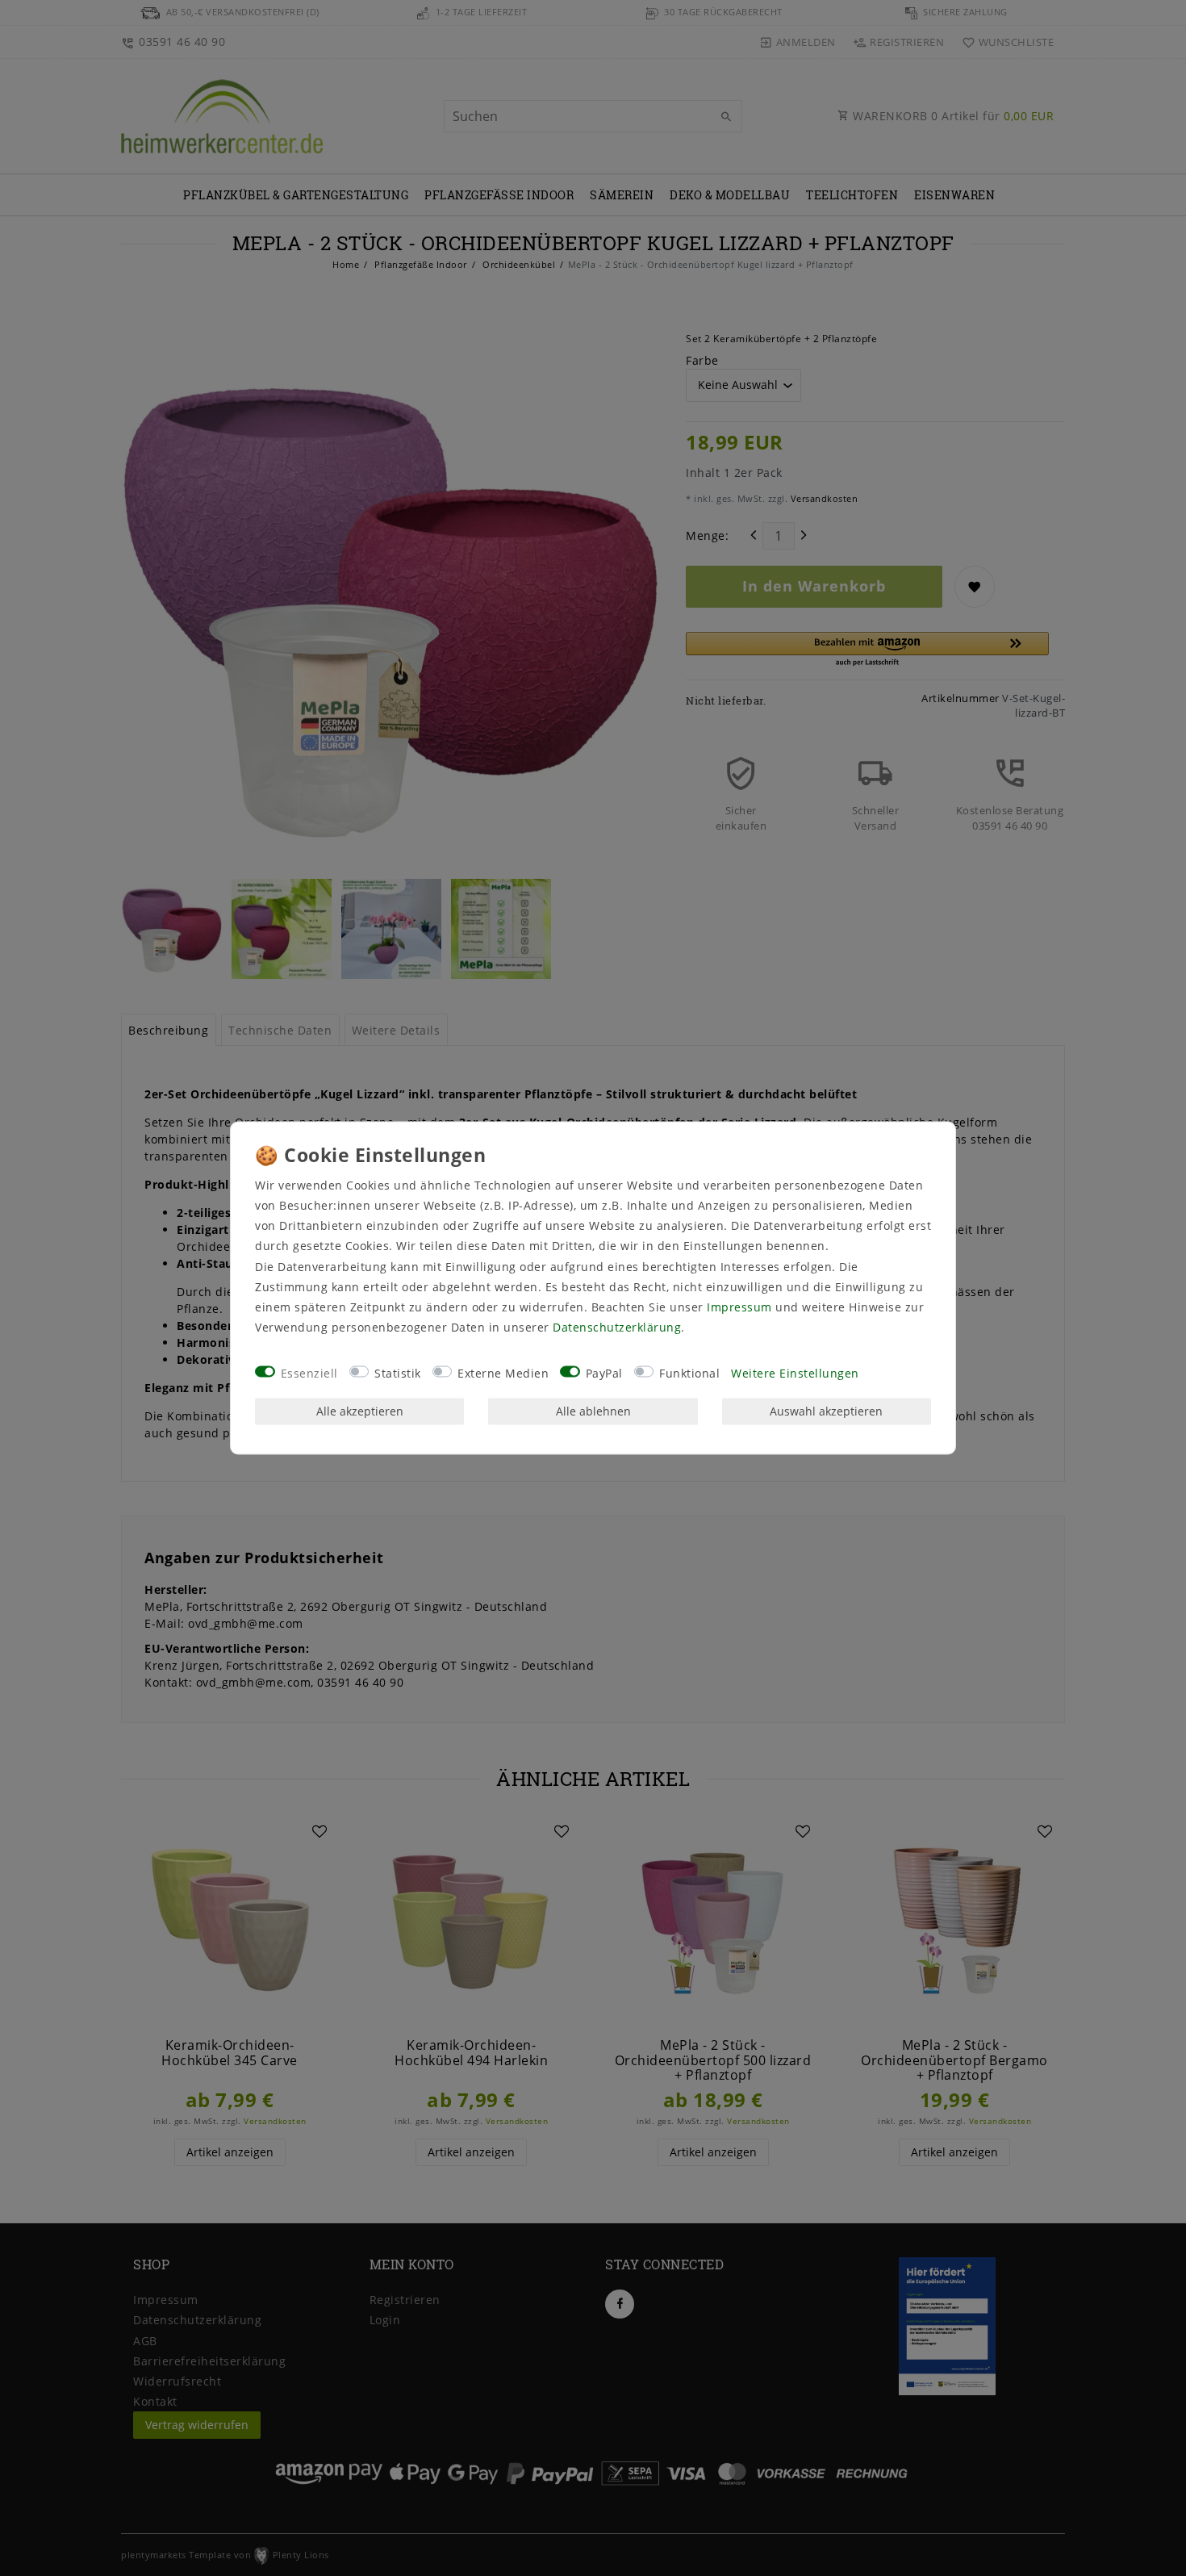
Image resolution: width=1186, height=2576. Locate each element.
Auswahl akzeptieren (826, 1411)
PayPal (604, 1373)
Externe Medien (503, 1373)
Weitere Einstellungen (795, 1373)
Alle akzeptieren (360, 1411)
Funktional (689, 1373)
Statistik (398, 1373)
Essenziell (309, 1373)
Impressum (739, 1307)
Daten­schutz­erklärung (617, 1328)
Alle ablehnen (593, 1411)
